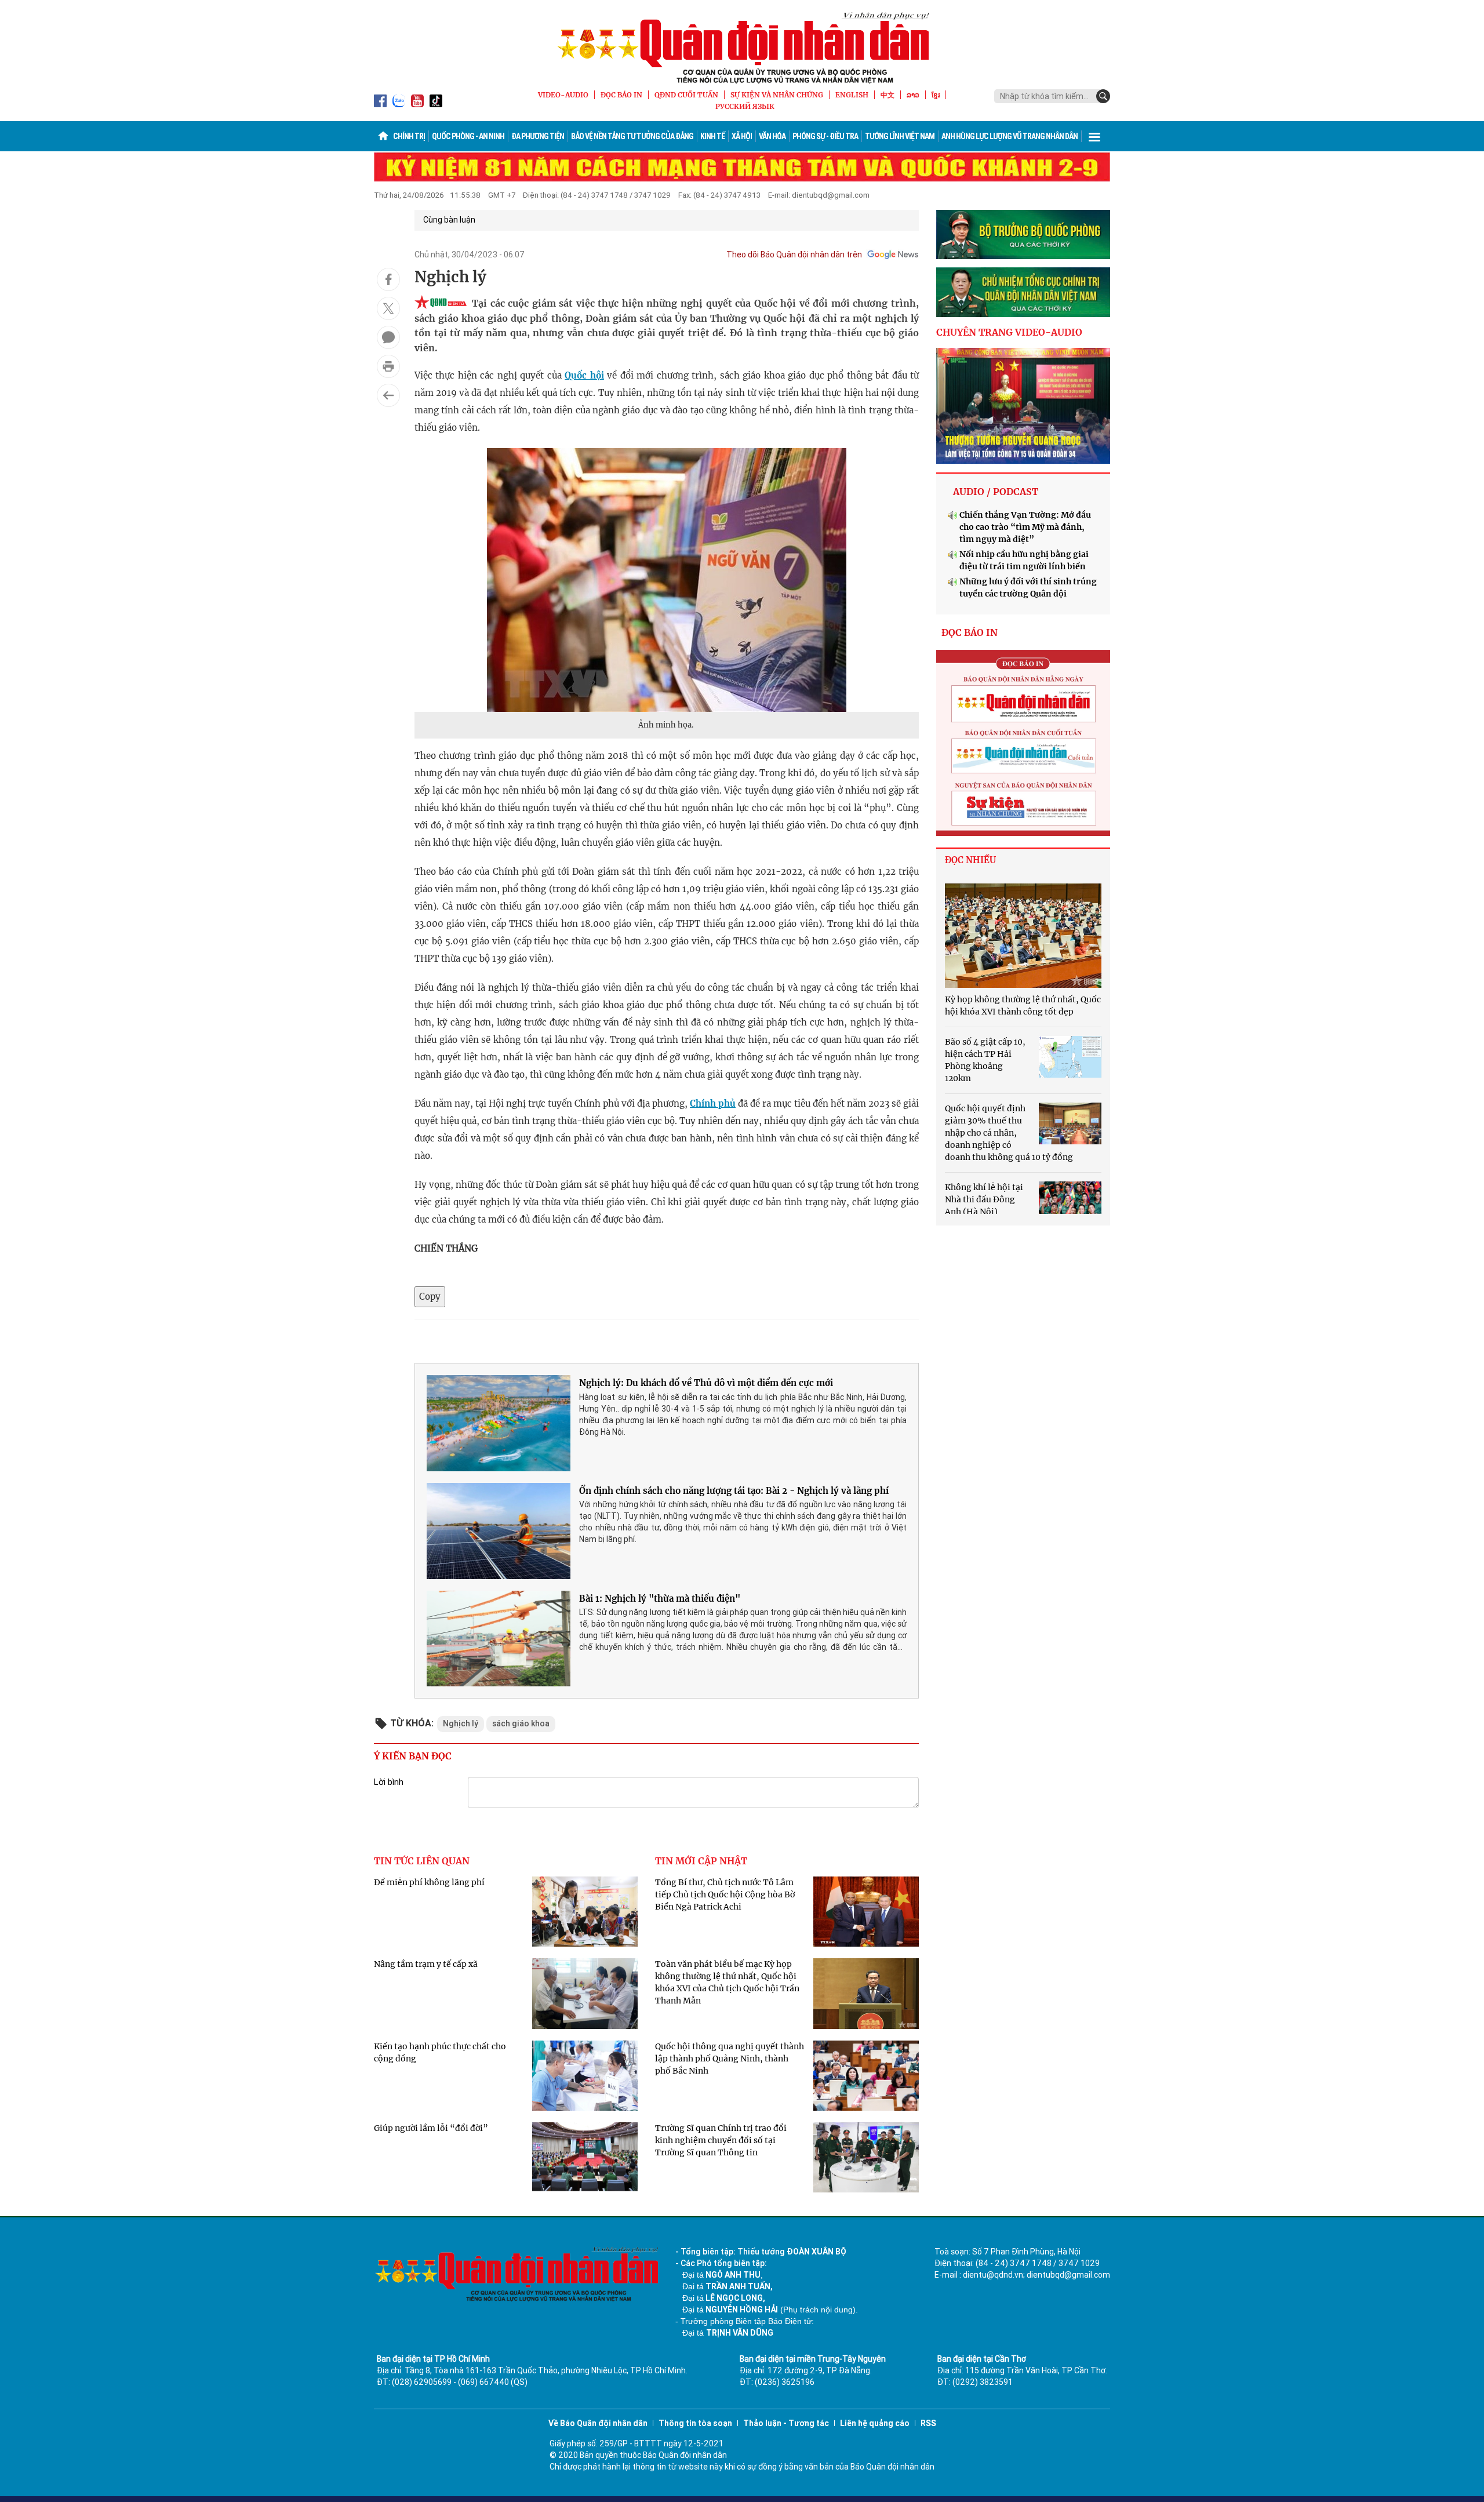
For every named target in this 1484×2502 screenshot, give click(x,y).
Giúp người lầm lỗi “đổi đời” (431, 2128)
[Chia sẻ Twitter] (388, 308)
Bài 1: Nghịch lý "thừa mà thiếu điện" (660, 1599)
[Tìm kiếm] (1103, 96)
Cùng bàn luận (449, 220)
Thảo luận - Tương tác (786, 2423)
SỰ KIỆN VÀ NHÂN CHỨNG (777, 95)
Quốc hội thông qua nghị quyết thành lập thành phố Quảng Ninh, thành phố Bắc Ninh (730, 2059)
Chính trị (409, 136)
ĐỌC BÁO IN (621, 95)
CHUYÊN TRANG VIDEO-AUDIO (1009, 332)
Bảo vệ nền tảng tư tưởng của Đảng (632, 136)
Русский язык (745, 106)
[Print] (388, 366)
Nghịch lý (461, 1723)
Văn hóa (772, 136)
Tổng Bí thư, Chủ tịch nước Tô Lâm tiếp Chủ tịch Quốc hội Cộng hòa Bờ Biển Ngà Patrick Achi (725, 1894)
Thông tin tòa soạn (695, 2423)
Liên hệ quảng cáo (875, 2423)
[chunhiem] (1023, 292)
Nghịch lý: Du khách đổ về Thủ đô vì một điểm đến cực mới (706, 1383)
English (852, 95)
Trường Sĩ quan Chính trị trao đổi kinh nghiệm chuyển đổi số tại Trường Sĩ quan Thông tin (721, 2140)
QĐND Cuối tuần (686, 95)
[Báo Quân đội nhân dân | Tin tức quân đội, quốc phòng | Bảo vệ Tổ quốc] (742, 48)
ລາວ (913, 95)
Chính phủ (713, 1103)
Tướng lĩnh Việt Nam (900, 136)
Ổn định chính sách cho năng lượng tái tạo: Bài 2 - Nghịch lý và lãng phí (734, 1491)
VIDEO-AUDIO (563, 95)
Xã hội (742, 136)
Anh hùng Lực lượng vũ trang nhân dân (1010, 136)
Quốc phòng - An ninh (468, 136)
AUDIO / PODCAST (996, 492)
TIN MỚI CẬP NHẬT (701, 1861)
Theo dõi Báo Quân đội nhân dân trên (794, 254)
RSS (928, 2423)
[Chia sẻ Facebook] (388, 279)
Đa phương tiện (538, 136)
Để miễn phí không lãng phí (429, 1882)
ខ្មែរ (936, 95)
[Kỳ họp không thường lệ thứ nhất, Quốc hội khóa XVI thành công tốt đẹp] (1023, 936)
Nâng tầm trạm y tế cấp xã (426, 1964)
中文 (888, 95)
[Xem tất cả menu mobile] (1094, 136)
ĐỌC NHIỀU (970, 860)
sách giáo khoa (521, 1723)
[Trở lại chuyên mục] (388, 395)
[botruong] (1023, 235)
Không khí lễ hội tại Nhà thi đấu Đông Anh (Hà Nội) (984, 1199)
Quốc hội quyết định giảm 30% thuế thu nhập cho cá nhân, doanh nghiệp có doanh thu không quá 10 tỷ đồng (1009, 1133)
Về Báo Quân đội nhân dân (598, 2423)
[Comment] (388, 337)
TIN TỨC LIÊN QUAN (422, 1861)
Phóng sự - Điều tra (825, 136)
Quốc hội (584, 375)
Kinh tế (712, 136)
